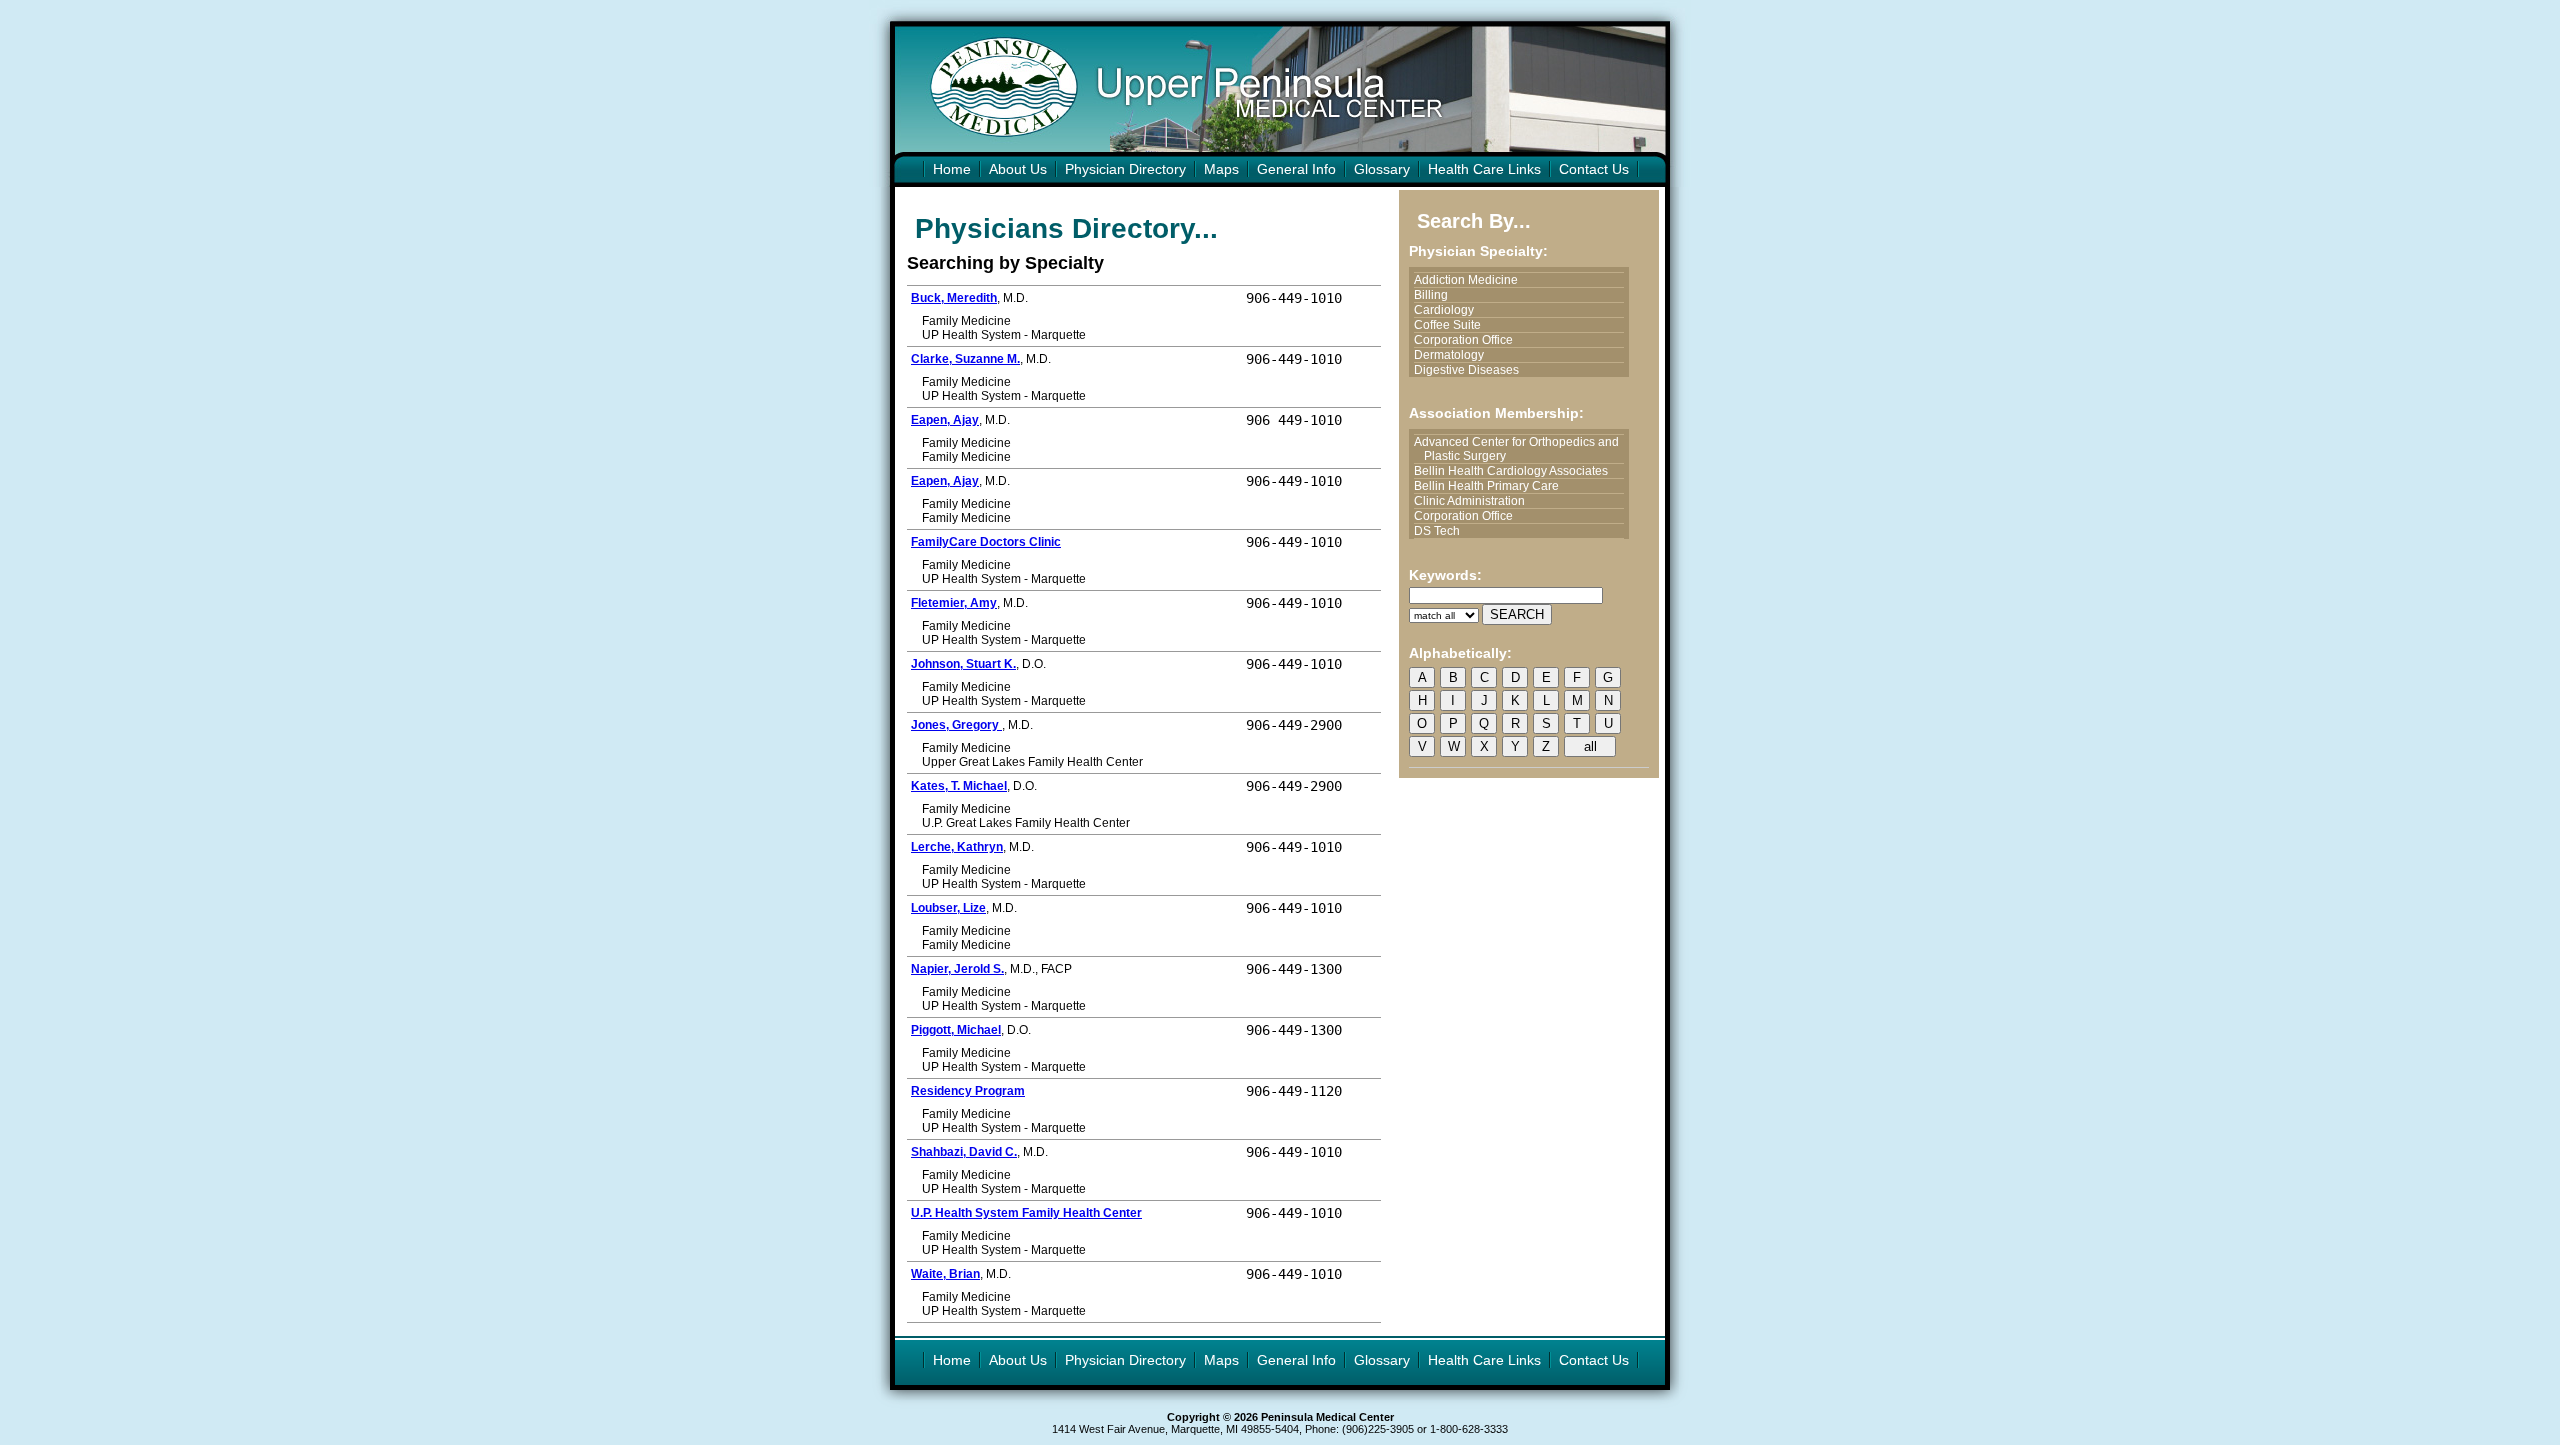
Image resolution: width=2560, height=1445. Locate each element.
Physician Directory (1125, 169)
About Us (1018, 169)
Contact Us (1594, 169)
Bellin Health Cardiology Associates (1516, 471)
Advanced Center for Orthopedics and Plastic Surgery (1521, 449)
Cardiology (1449, 310)
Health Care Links (1484, 169)
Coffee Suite (1452, 325)
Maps (1221, 169)
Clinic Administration (1474, 501)
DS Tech (1442, 531)
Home (952, 169)
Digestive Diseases (1471, 370)
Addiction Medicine (1471, 280)
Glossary (1382, 169)
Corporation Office (1468, 340)
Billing (1436, 295)
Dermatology (1454, 355)
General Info (1296, 169)
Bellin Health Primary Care (1491, 486)
